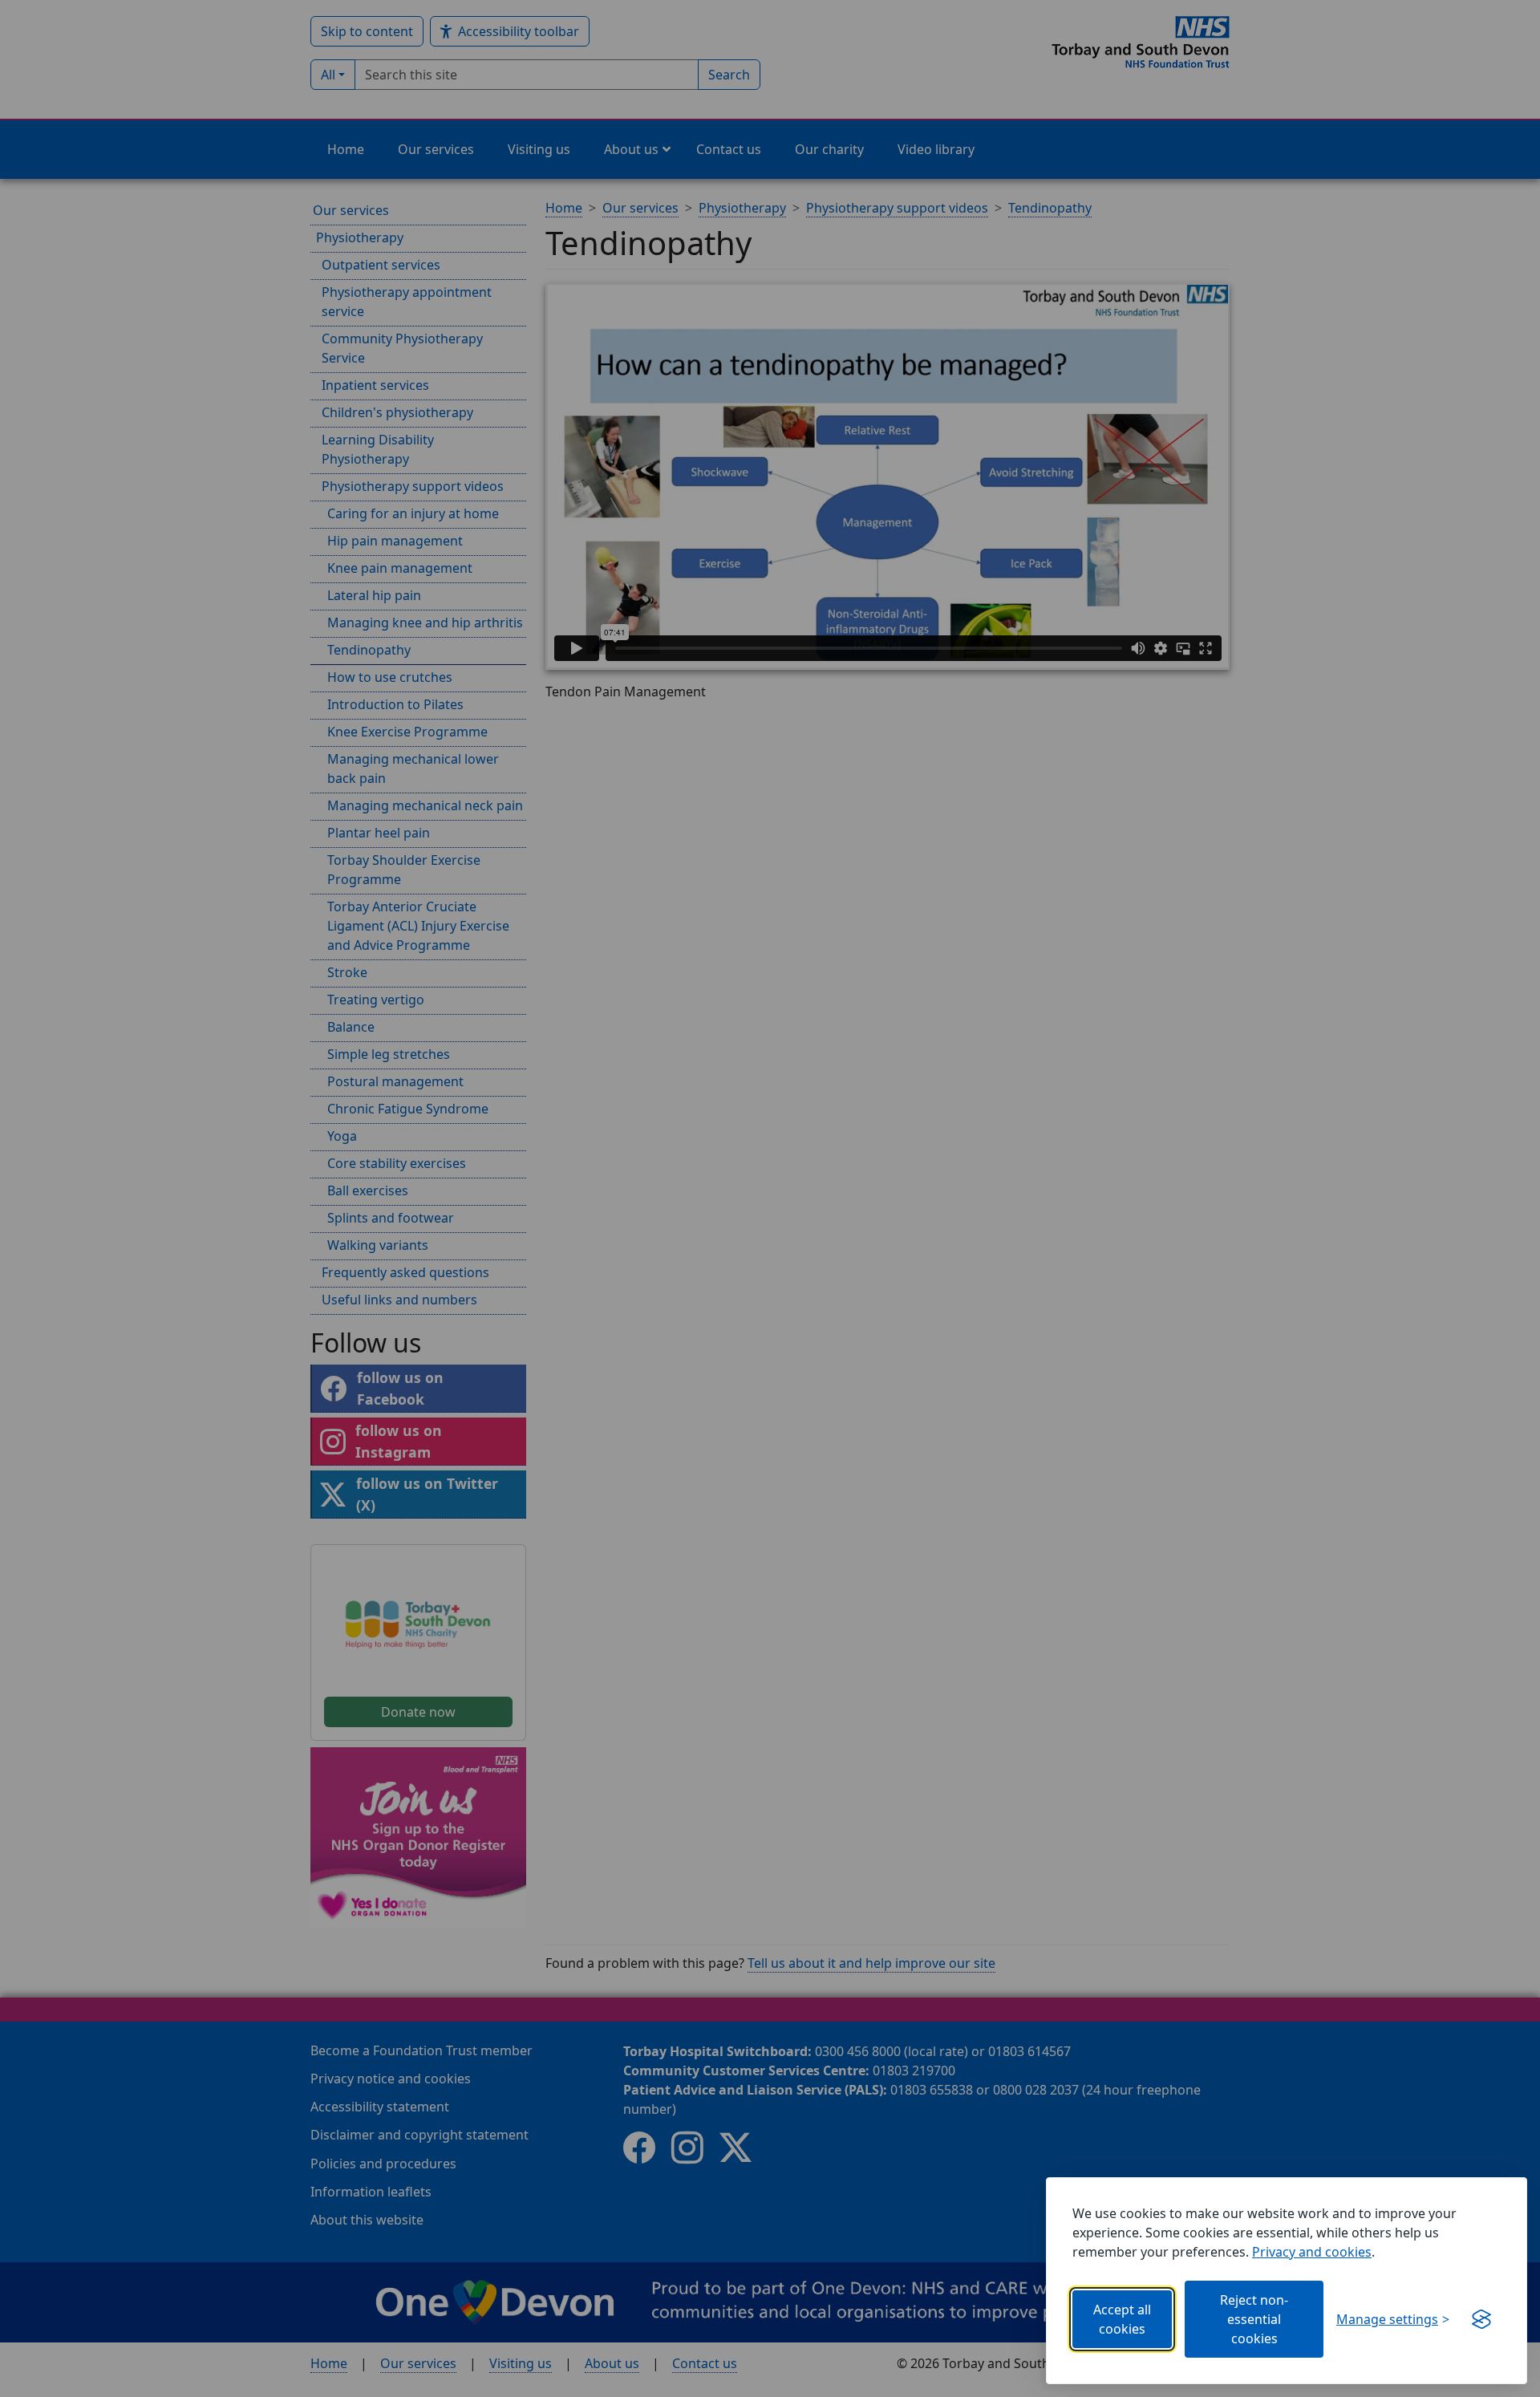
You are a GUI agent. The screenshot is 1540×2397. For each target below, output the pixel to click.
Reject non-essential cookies (1254, 2319)
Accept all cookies (1122, 2319)
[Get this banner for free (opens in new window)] (1481, 2319)
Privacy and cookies (1312, 2252)
